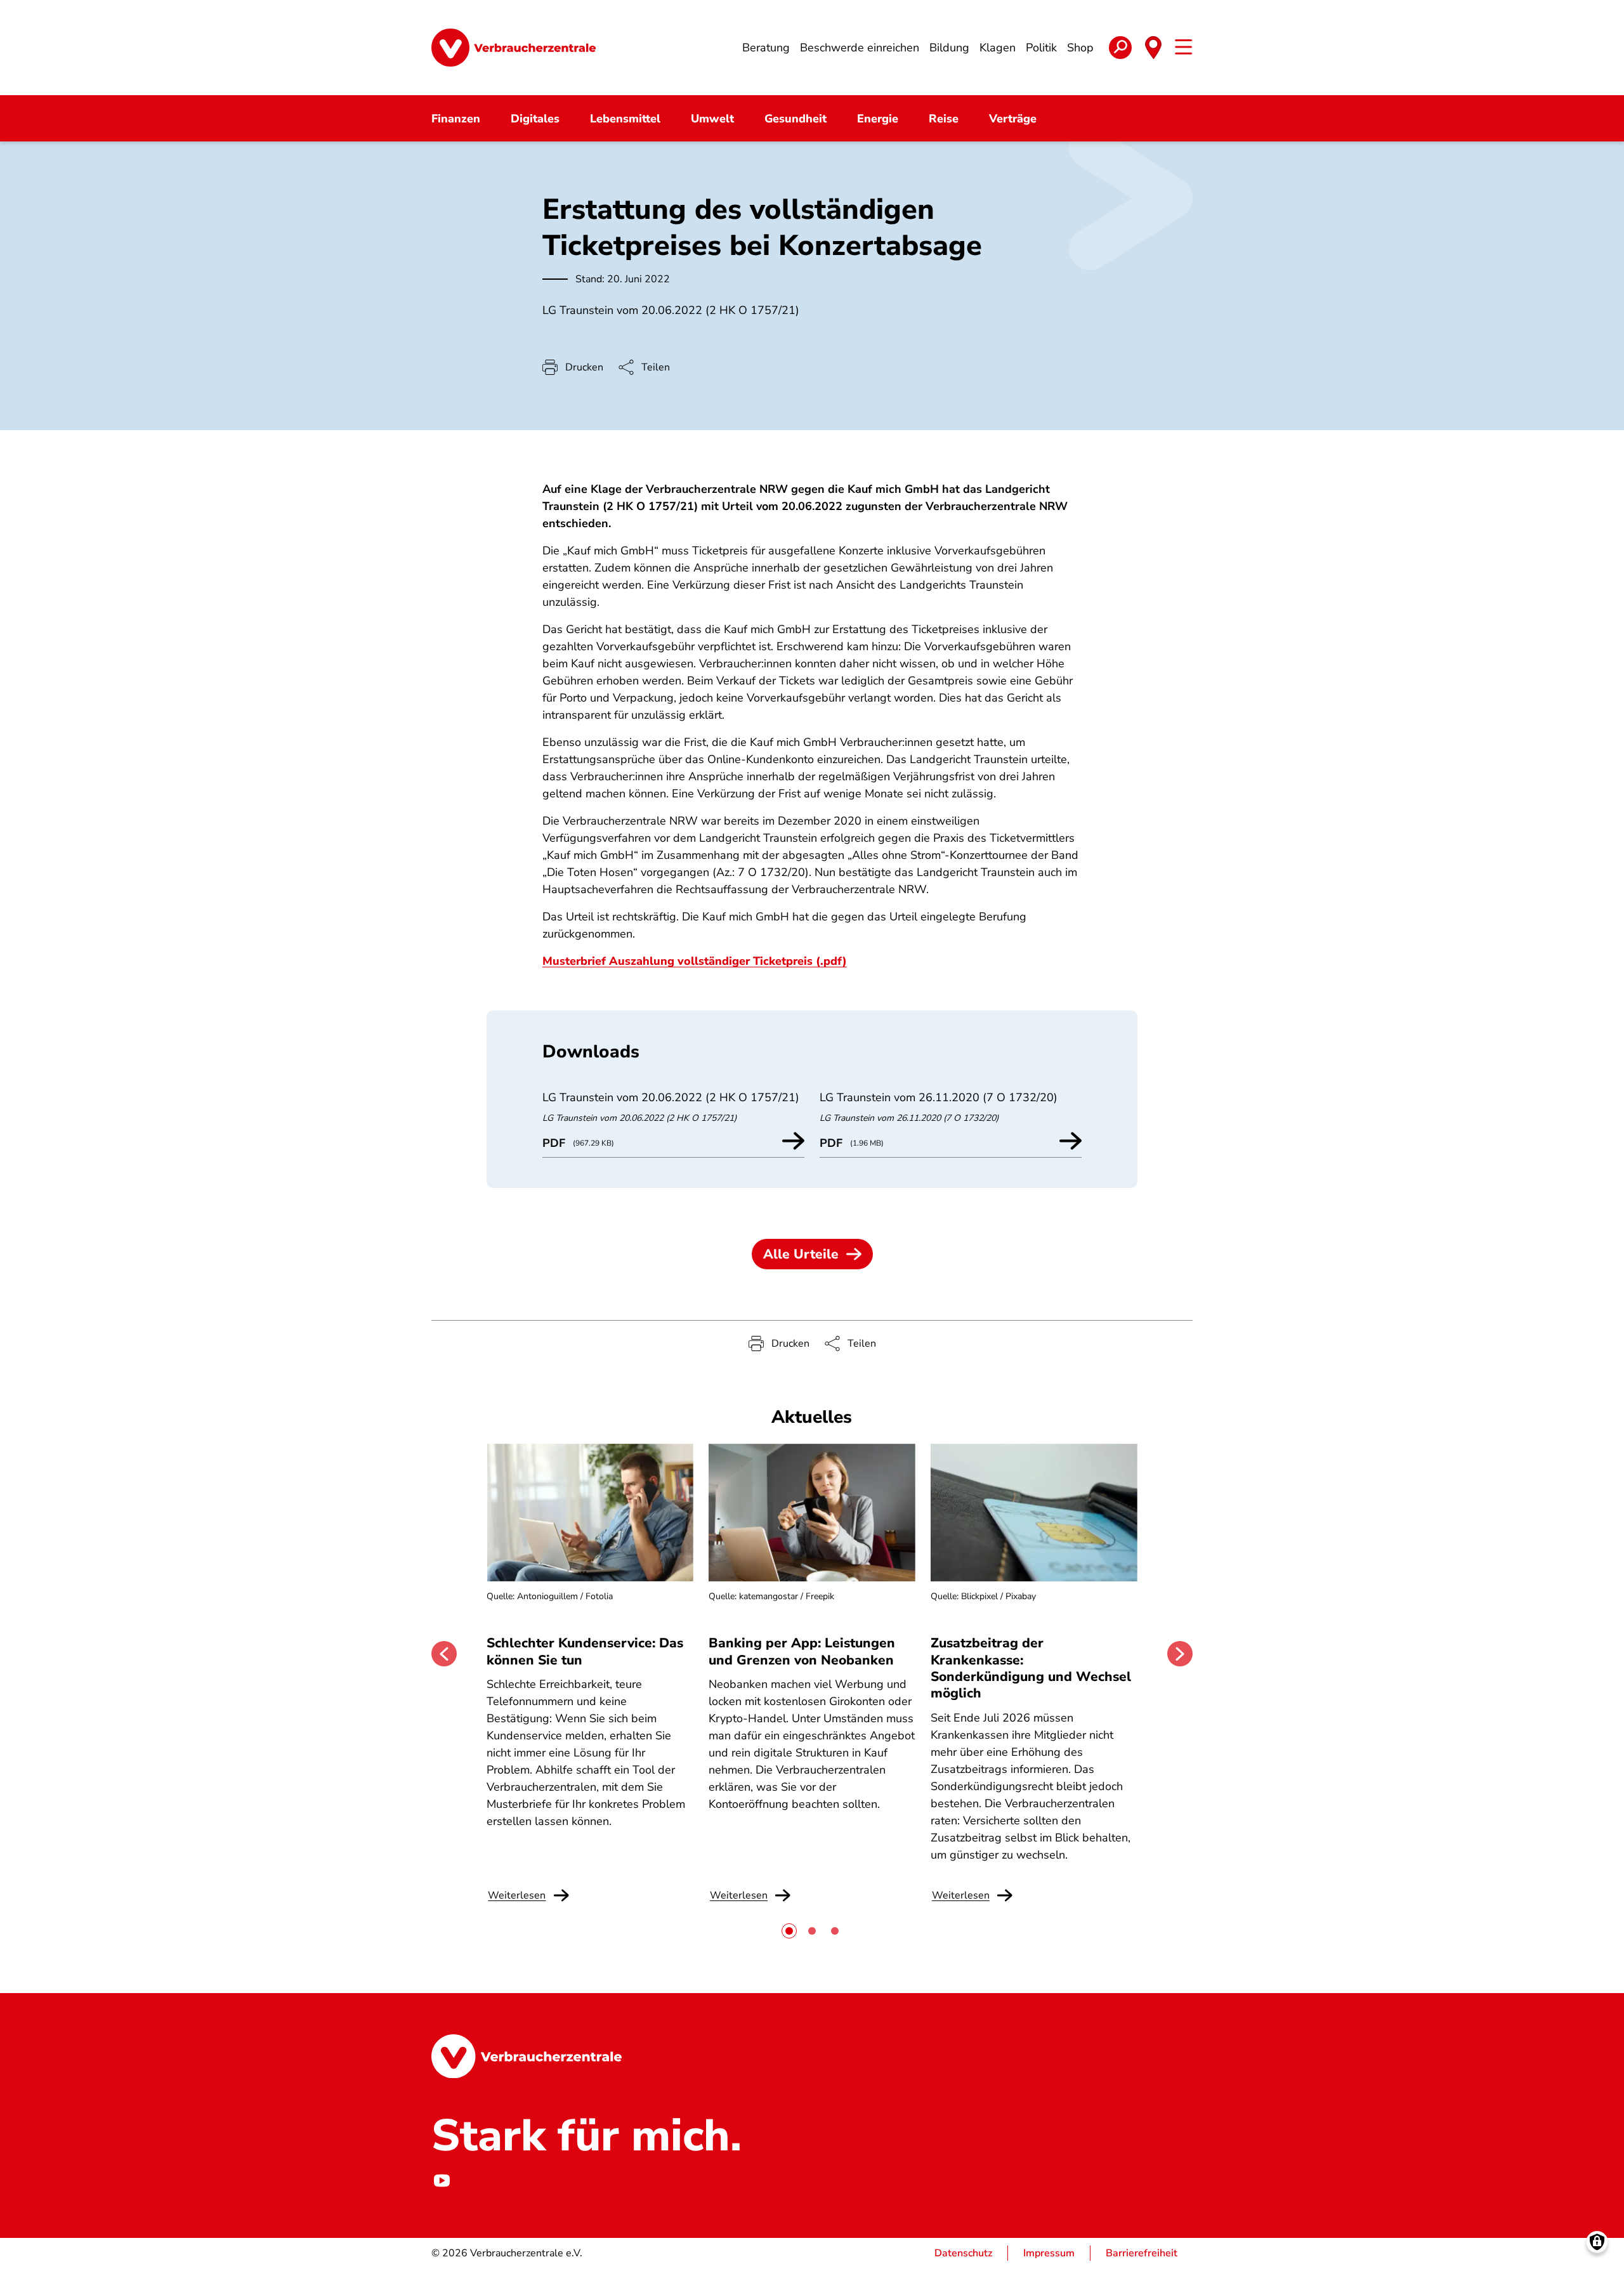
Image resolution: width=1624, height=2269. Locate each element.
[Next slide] (1180, 1654)
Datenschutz (963, 2253)
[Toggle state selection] (1153, 48)
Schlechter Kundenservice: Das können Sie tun (585, 1651)
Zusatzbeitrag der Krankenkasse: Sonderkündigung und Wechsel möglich (1031, 1668)
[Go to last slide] (444, 1654)
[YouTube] (442, 2181)
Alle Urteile (801, 1254)
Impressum (1049, 2253)
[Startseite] (514, 48)
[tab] (789, 1931)
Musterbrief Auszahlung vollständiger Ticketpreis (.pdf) (695, 961)
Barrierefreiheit (1142, 2253)
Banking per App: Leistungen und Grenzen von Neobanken (802, 1651)
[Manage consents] (1597, 2242)
